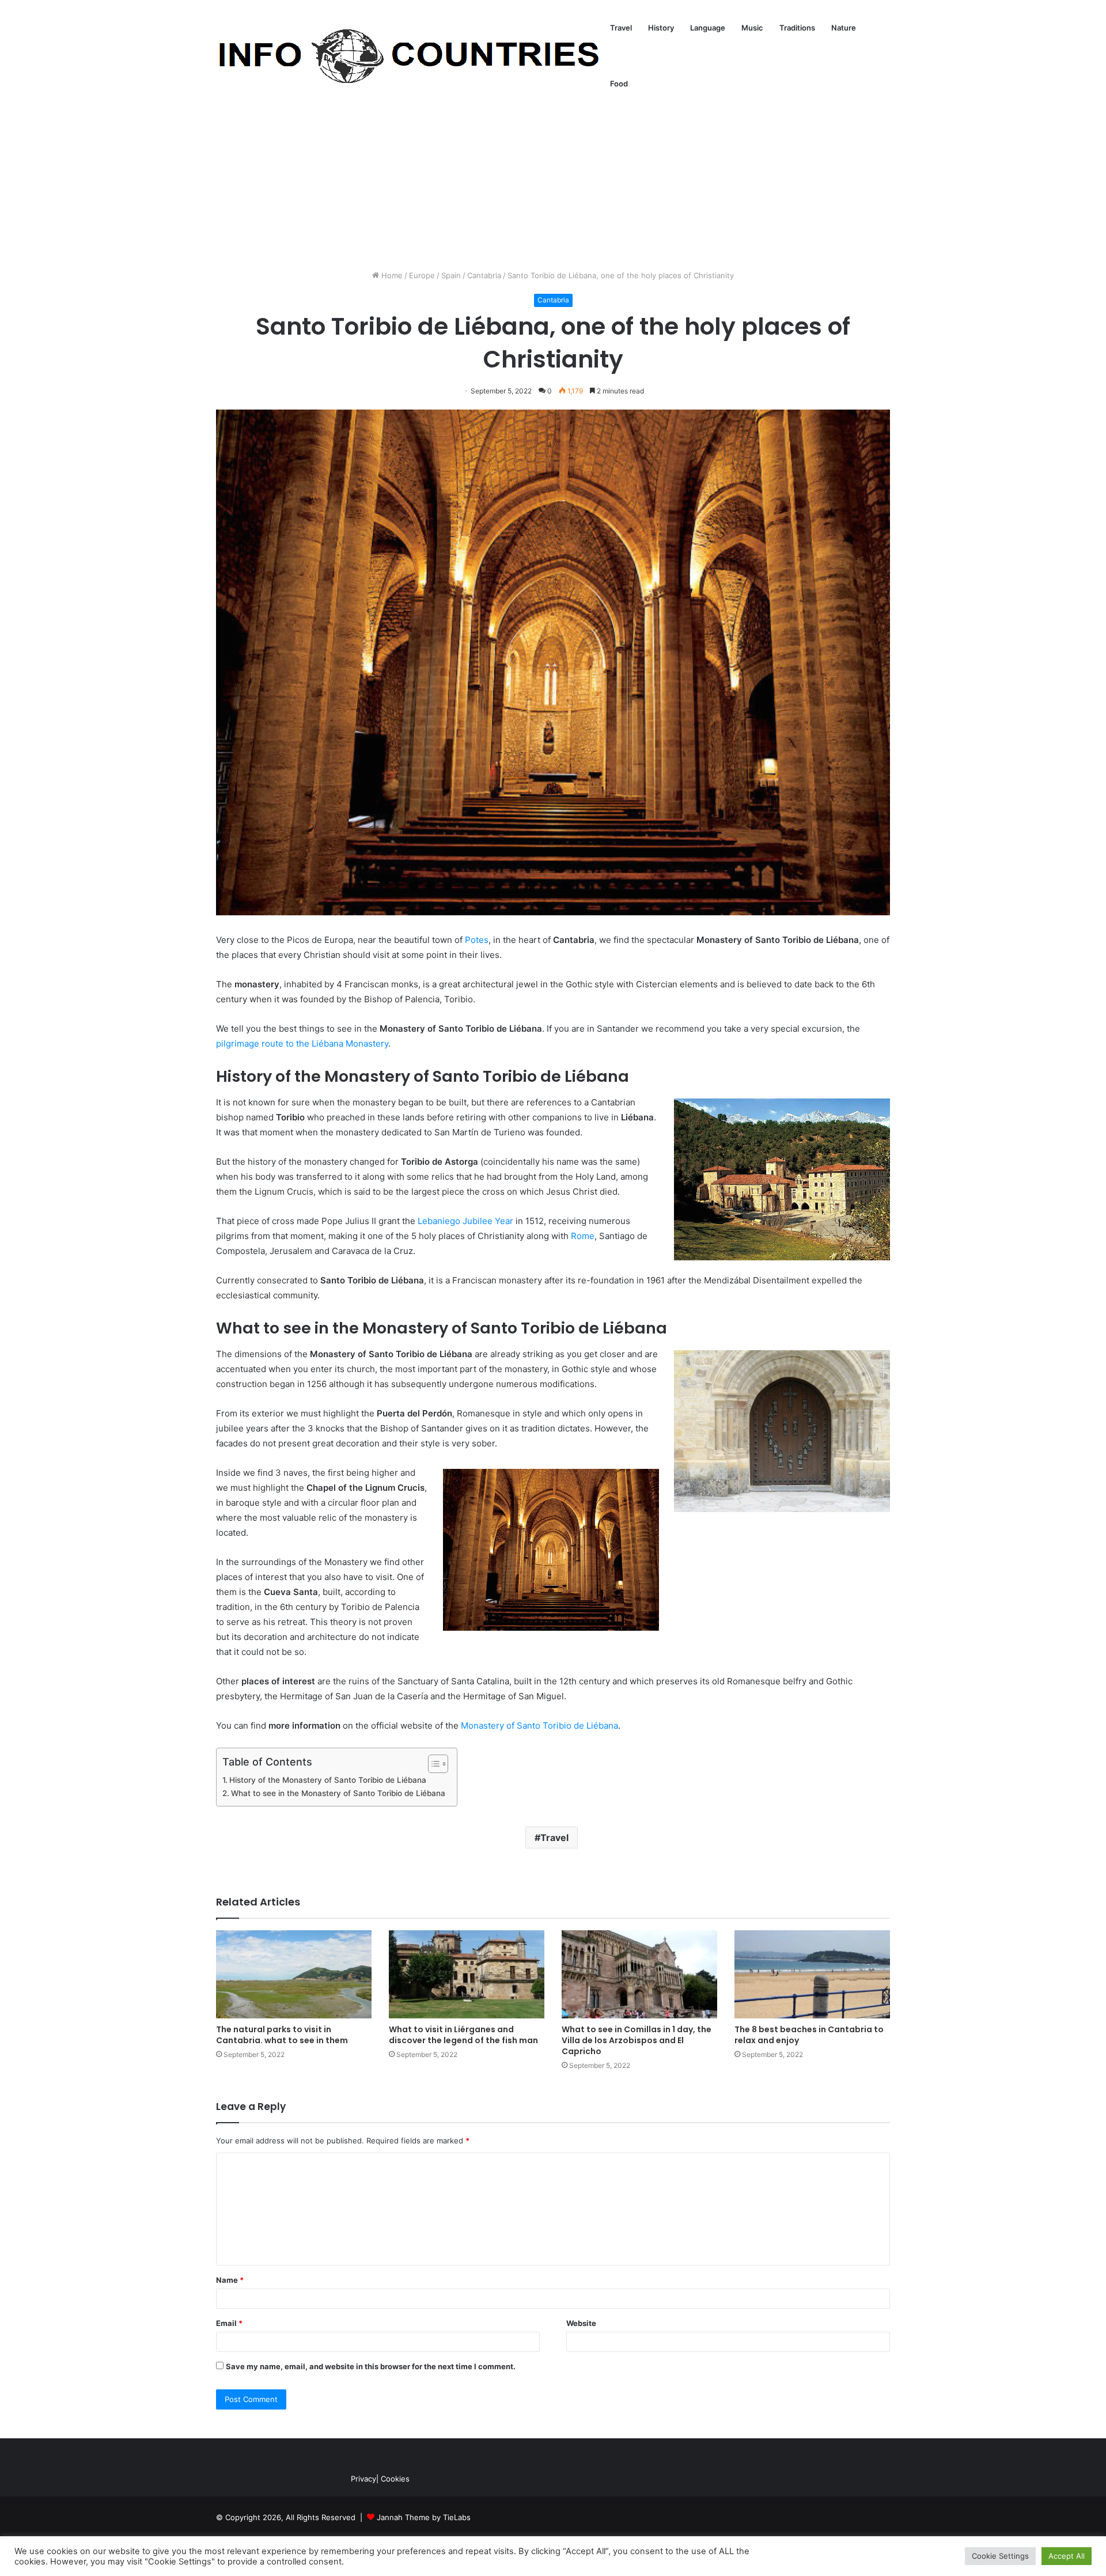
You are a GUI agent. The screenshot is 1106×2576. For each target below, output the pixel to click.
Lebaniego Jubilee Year (465, 1221)
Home (391, 275)
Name (230, 2280)
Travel (621, 28)
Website (581, 2323)
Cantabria (484, 275)
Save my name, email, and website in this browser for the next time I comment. (371, 2366)
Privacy (363, 2479)
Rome (583, 1236)
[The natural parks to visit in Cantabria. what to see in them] (294, 1974)
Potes (477, 940)
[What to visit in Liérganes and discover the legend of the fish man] (467, 1974)
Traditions (797, 28)
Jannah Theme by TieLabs (424, 2517)
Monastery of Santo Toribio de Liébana (539, 1725)
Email (229, 2323)
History (661, 28)
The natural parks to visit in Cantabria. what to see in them (282, 2035)
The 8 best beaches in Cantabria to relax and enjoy (809, 2035)
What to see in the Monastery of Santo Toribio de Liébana (338, 1793)
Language (708, 28)
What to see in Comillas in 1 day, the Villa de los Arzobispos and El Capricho (637, 2040)
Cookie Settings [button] (1000, 2556)
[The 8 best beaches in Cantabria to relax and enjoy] (812, 1974)
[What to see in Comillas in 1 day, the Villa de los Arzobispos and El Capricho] (639, 1974)
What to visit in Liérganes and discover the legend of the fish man (463, 2035)
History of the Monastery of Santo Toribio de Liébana (328, 1780)
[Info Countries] (409, 56)
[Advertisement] (553, 172)
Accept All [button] (1067, 2556)
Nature (844, 28)
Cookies (395, 2479)
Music (752, 28)
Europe (422, 275)
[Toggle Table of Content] (432, 1764)
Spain (451, 275)
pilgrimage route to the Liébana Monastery (302, 1043)
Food (619, 84)
